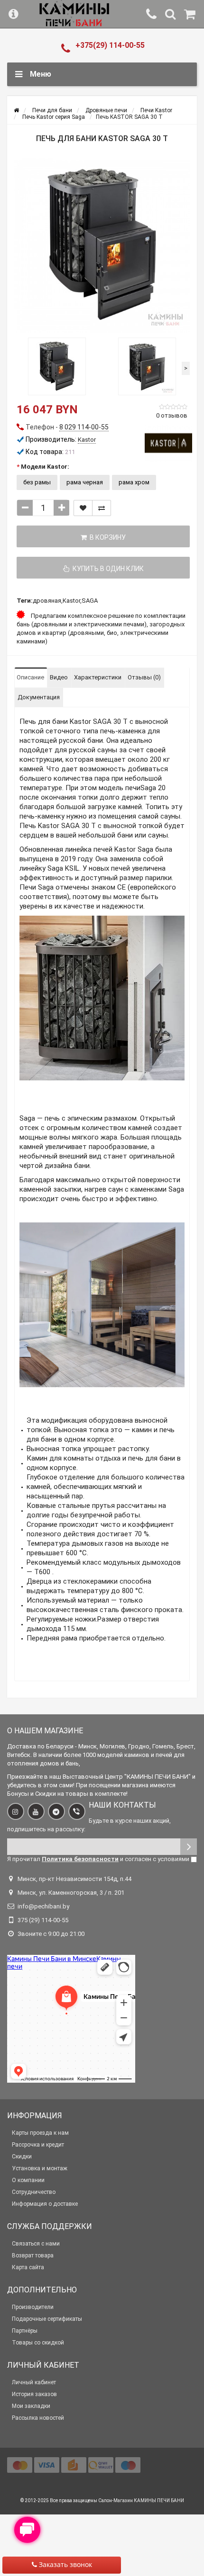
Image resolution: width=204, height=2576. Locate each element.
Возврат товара (33, 2255)
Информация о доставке (45, 2204)
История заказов (34, 2394)
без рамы (37, 482)
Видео (59, 677)
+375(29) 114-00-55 (110, 45)
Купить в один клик (107, 569)
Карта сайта (28, 2267)
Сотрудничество (34, 2192)
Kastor (71, 601)
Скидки (22, 2157)
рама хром (134, 482)
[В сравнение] (102, 508)
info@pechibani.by (43, 1906)
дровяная (47, 601)
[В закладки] (83, 508)
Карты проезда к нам (40, 2133)
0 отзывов (172, 415)
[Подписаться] (189, 1847)
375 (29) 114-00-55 (43, 1920)
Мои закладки (31, 2406)
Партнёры (25, 2331)
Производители (33, 2307)
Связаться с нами (36, 2244)
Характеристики (98, 677)
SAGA (90, 601)
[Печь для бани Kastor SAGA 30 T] (102, 245)
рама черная (85, 482)
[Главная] (16, 110)
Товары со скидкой (38, 2343)
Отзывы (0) (144, 677)
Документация (39, 697)
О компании (28, 2180)
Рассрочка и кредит (38, 2145)
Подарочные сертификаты (47, 2319)
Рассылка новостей (38, 2418)
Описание (30, 677)
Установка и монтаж (40, 2168)
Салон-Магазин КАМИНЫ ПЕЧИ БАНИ (141, 2500)
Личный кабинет (34, 2382)
